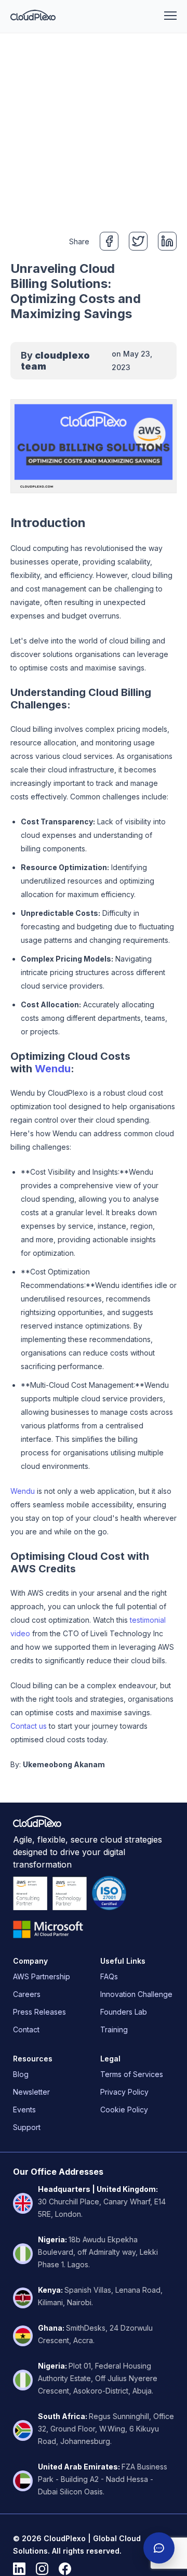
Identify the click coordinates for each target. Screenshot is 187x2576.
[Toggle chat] (159, 2548)
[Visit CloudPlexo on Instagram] (42, 2569)
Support (27, 2127)
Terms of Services (132, 2074)
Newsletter (31, 2092)
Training (114, 2029)
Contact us (29, 1726)
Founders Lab (124, 2012)
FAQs (109, 1976)
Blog (21, 2074)
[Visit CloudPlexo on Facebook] (65, 2569)
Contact (26, 2029)
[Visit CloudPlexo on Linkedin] (19, 2569)
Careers (27, 1994)
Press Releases (39, 2012)
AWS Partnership (42, 1976)
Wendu (53, 1069)
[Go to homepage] (33, 16)
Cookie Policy (124, 2110)
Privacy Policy (124, 2092)
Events (24, 2110)
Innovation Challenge (136, 1994)
